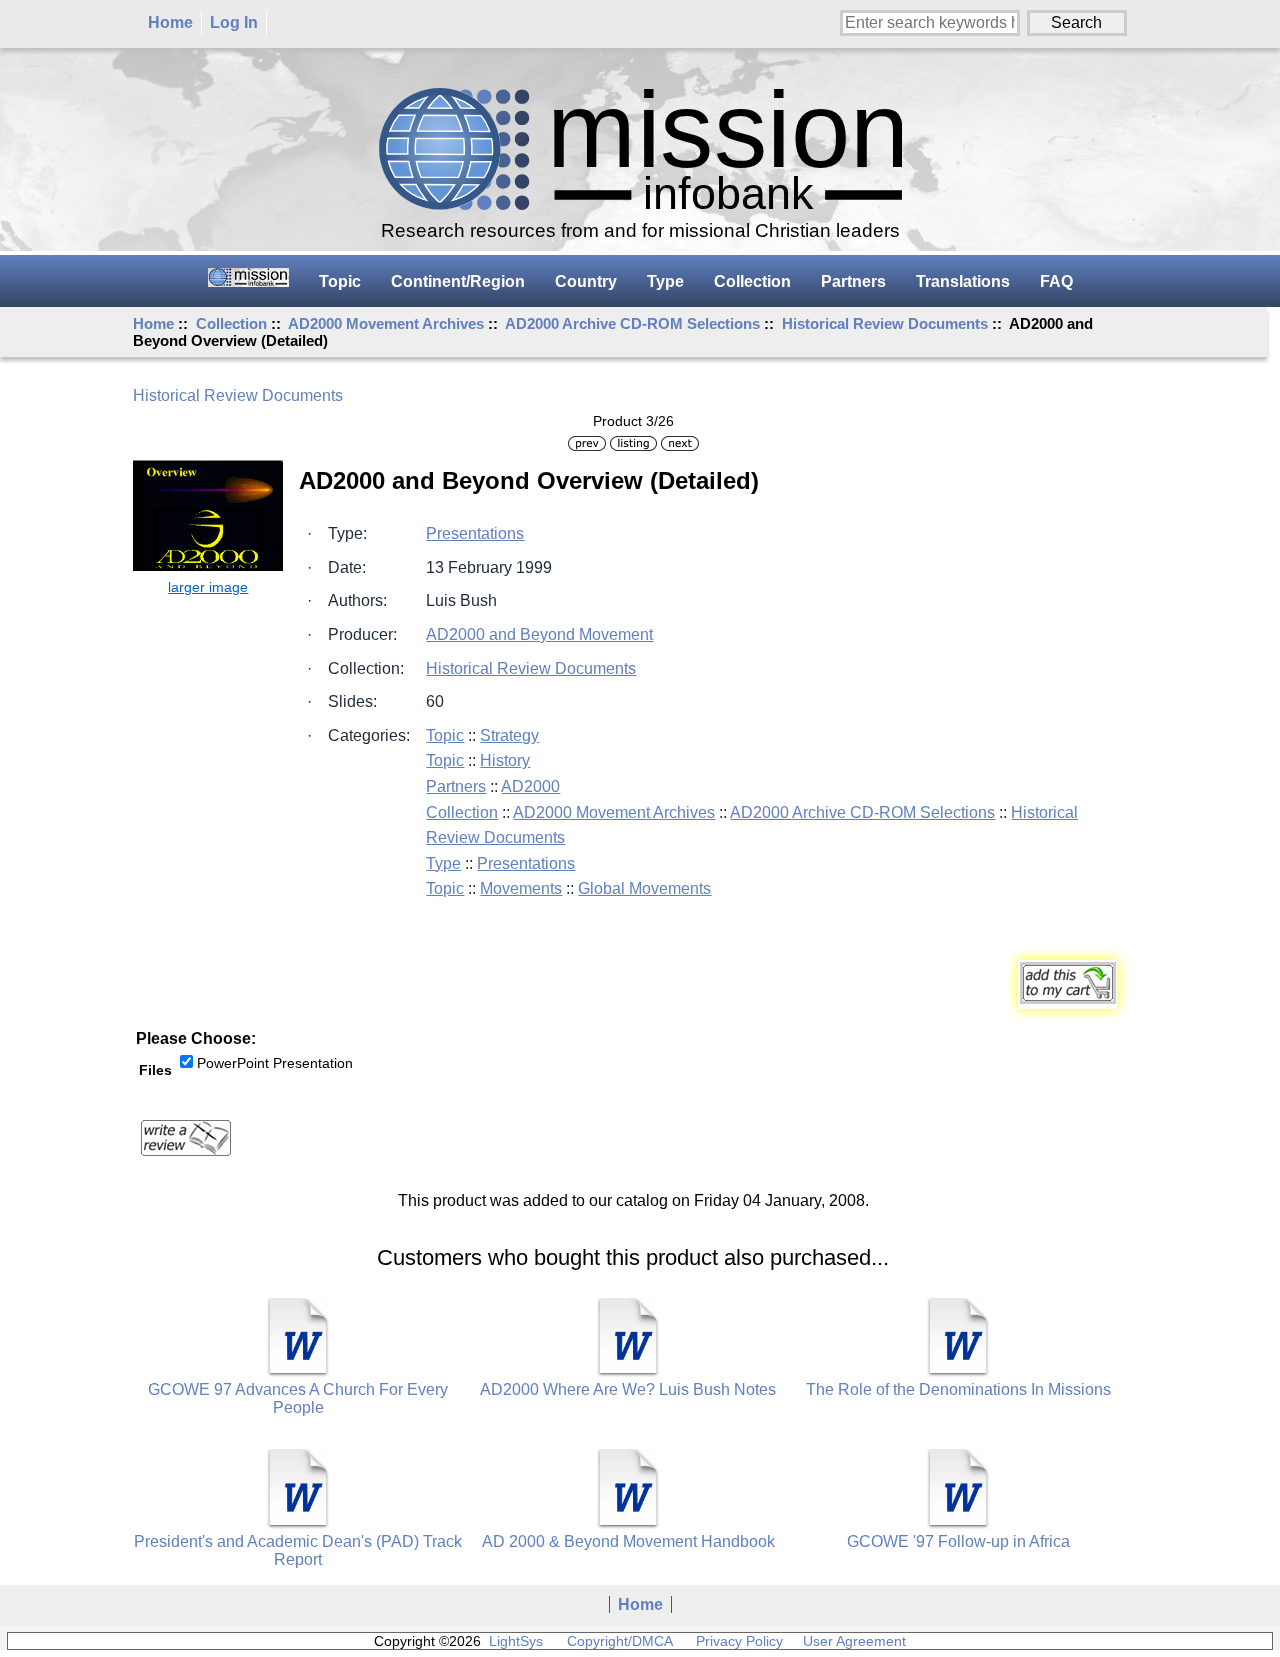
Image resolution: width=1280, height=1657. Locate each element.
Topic (340, 281)
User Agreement (854, 1641)
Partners (853, 281)
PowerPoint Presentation (275, 1063)
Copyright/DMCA (619, 1641)
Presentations (475, 533)
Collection (231, 323)
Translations (963, 281)
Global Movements (644, 888)
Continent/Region (458, 281)
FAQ (1056, 281)
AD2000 (530, 786)
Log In (234, 22)
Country (586, 281)
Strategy (509, 735)
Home (170, 22)
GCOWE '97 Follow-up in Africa (958, 1541)
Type (665, 281)
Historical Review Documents (885, 323)
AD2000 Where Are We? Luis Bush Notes (628, 1389)
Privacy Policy (739, 1641)
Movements (521, 888)
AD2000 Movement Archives (386, 323)
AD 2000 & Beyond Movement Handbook (628, 1541)
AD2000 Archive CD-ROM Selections (632, 323)
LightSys (516, 1641)
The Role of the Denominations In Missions (958, 1389)
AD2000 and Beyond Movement (539, 634)
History (505, 760)
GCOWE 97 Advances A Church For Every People (298, 1398)
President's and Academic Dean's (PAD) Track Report (298, 1550)
